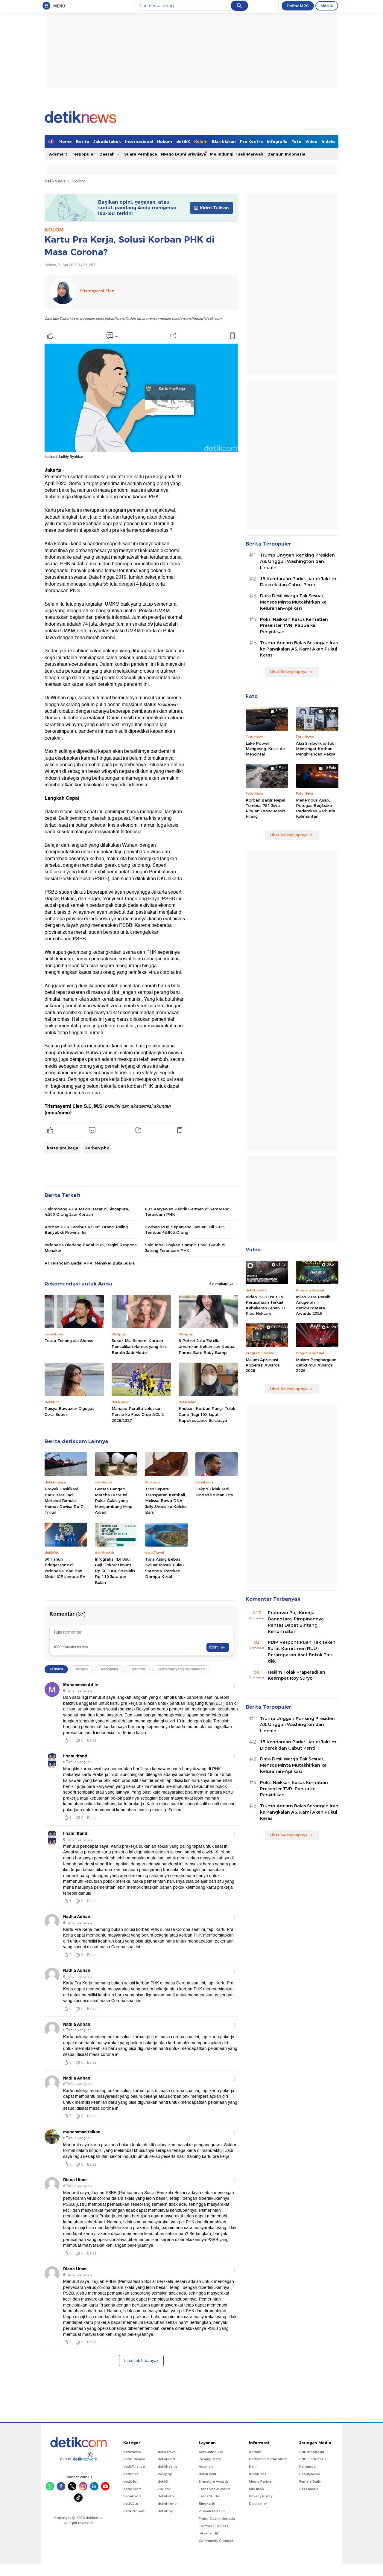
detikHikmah (168, 2504)
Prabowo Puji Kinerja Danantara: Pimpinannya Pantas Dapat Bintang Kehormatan (296, 1622)
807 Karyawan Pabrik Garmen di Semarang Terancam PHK (187, 1212)
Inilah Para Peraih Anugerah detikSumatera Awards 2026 (313, 1305)
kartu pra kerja (63, 1148)
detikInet (131, 2474)
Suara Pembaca (140, 154)
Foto (296, 141)
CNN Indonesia (312, 2452)
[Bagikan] (173, 336)
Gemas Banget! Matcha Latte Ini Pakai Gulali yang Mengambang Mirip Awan (114, 1500)
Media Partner (261, 2481)
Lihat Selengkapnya (289, 671)
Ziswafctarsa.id (212, 2511)
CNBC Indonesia (313, 2459)
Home (66, 141)
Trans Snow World (214, 2489)
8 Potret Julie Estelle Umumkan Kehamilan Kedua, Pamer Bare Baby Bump (207, 1346)
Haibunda (307, 2467)
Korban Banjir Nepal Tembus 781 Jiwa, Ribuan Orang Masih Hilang (265, 808)
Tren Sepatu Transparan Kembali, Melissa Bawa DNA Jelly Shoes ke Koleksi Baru (166, 1500)
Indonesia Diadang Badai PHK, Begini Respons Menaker (91, 1247)
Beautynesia (310, 2474)
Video (311, 141)
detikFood (166, 2459)
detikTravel (167, 2452)
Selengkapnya (222, 1284)
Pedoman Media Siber (268, 2459)
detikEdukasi (134, 2459)
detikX (183, 141)
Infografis (277, 141)
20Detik (164, 2489)
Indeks (329, 141)
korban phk (97, 1148)
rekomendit (208, 2533)
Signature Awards (214, 2481)
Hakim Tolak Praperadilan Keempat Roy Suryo (297, 1675)
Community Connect (216, 2541)
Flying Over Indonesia (217, 2519)
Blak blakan (224, 141)
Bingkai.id (207, 2504)
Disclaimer (258, 2504)
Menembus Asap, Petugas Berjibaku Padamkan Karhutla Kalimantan (316, 808)
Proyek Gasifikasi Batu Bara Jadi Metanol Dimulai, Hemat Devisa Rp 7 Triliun (64, 1500)
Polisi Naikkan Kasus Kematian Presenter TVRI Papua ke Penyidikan (294, 626)
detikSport (132, 2489)
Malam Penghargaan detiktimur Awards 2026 (316, 1365)
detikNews (55, 181)
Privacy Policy (261, 2496)
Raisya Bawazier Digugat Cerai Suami (69, 1411)
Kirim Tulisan (214, 208)
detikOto (131, 2504)
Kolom (201, 141)
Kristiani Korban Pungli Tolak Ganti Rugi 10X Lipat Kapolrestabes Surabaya (207, 1414)
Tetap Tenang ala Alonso (69, 1340)
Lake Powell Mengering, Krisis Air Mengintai (265, 749)
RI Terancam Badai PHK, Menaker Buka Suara (90, 1263)
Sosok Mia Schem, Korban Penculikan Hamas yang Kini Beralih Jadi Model (139, 1346)
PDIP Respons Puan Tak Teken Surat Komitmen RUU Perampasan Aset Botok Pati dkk (302, 1652)
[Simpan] (232, 336)
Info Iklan (256, 2489)
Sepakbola (132, 2496)
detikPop (165, 2511)
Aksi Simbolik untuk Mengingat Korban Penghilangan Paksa (316, 749)
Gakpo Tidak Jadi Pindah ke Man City (214, 1492)
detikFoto (166, 2496)
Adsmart (58, 154)
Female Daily (310, 2481)
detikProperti (134, 2511)
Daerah (108, 154)
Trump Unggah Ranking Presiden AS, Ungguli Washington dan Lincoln (297, 561)
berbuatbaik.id (211, 2452)
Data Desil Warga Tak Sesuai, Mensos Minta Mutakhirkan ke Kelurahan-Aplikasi (293, 602)
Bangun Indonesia (286, 154)
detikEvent (208, 2474)
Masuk (327, 6)
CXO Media (309, 2489)
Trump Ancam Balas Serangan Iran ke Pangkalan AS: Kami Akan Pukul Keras (299, 649)
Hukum (165, 141)
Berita (83, 141)
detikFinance (134, 2467)
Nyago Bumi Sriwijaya (183, 154)
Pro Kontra (251, 141)
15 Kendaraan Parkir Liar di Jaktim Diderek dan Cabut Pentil (298, 582)
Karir (253, 2467)
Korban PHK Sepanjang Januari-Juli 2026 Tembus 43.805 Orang (185, 1230)
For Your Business (213, 2526)
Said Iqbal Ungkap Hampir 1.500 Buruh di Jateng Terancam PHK (185, 1247)
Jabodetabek (107, 141)
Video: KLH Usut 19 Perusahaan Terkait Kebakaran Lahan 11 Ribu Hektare (266, 1305)
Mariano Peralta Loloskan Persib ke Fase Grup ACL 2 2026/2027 (138, 1414)
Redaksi (256, 2452)
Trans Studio (209, 2496)
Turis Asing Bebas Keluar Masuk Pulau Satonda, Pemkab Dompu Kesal (164, 1568)
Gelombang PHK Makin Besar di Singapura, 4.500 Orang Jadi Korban (87, 1212)
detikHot (130, 2481)
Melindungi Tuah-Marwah (237, 154)
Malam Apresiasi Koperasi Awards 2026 (263, 1365)
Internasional (139, 141)
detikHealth (167, 2467)
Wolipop (165, 2474)
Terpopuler (83, 154)
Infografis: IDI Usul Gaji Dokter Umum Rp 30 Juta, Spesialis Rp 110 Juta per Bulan (115, 1571)
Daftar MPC (298, 6)
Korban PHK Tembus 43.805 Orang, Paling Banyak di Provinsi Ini (86, 1230)
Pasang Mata (210, 2459)
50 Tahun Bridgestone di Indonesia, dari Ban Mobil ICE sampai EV (65, 1568)
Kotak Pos (258, 2474)
